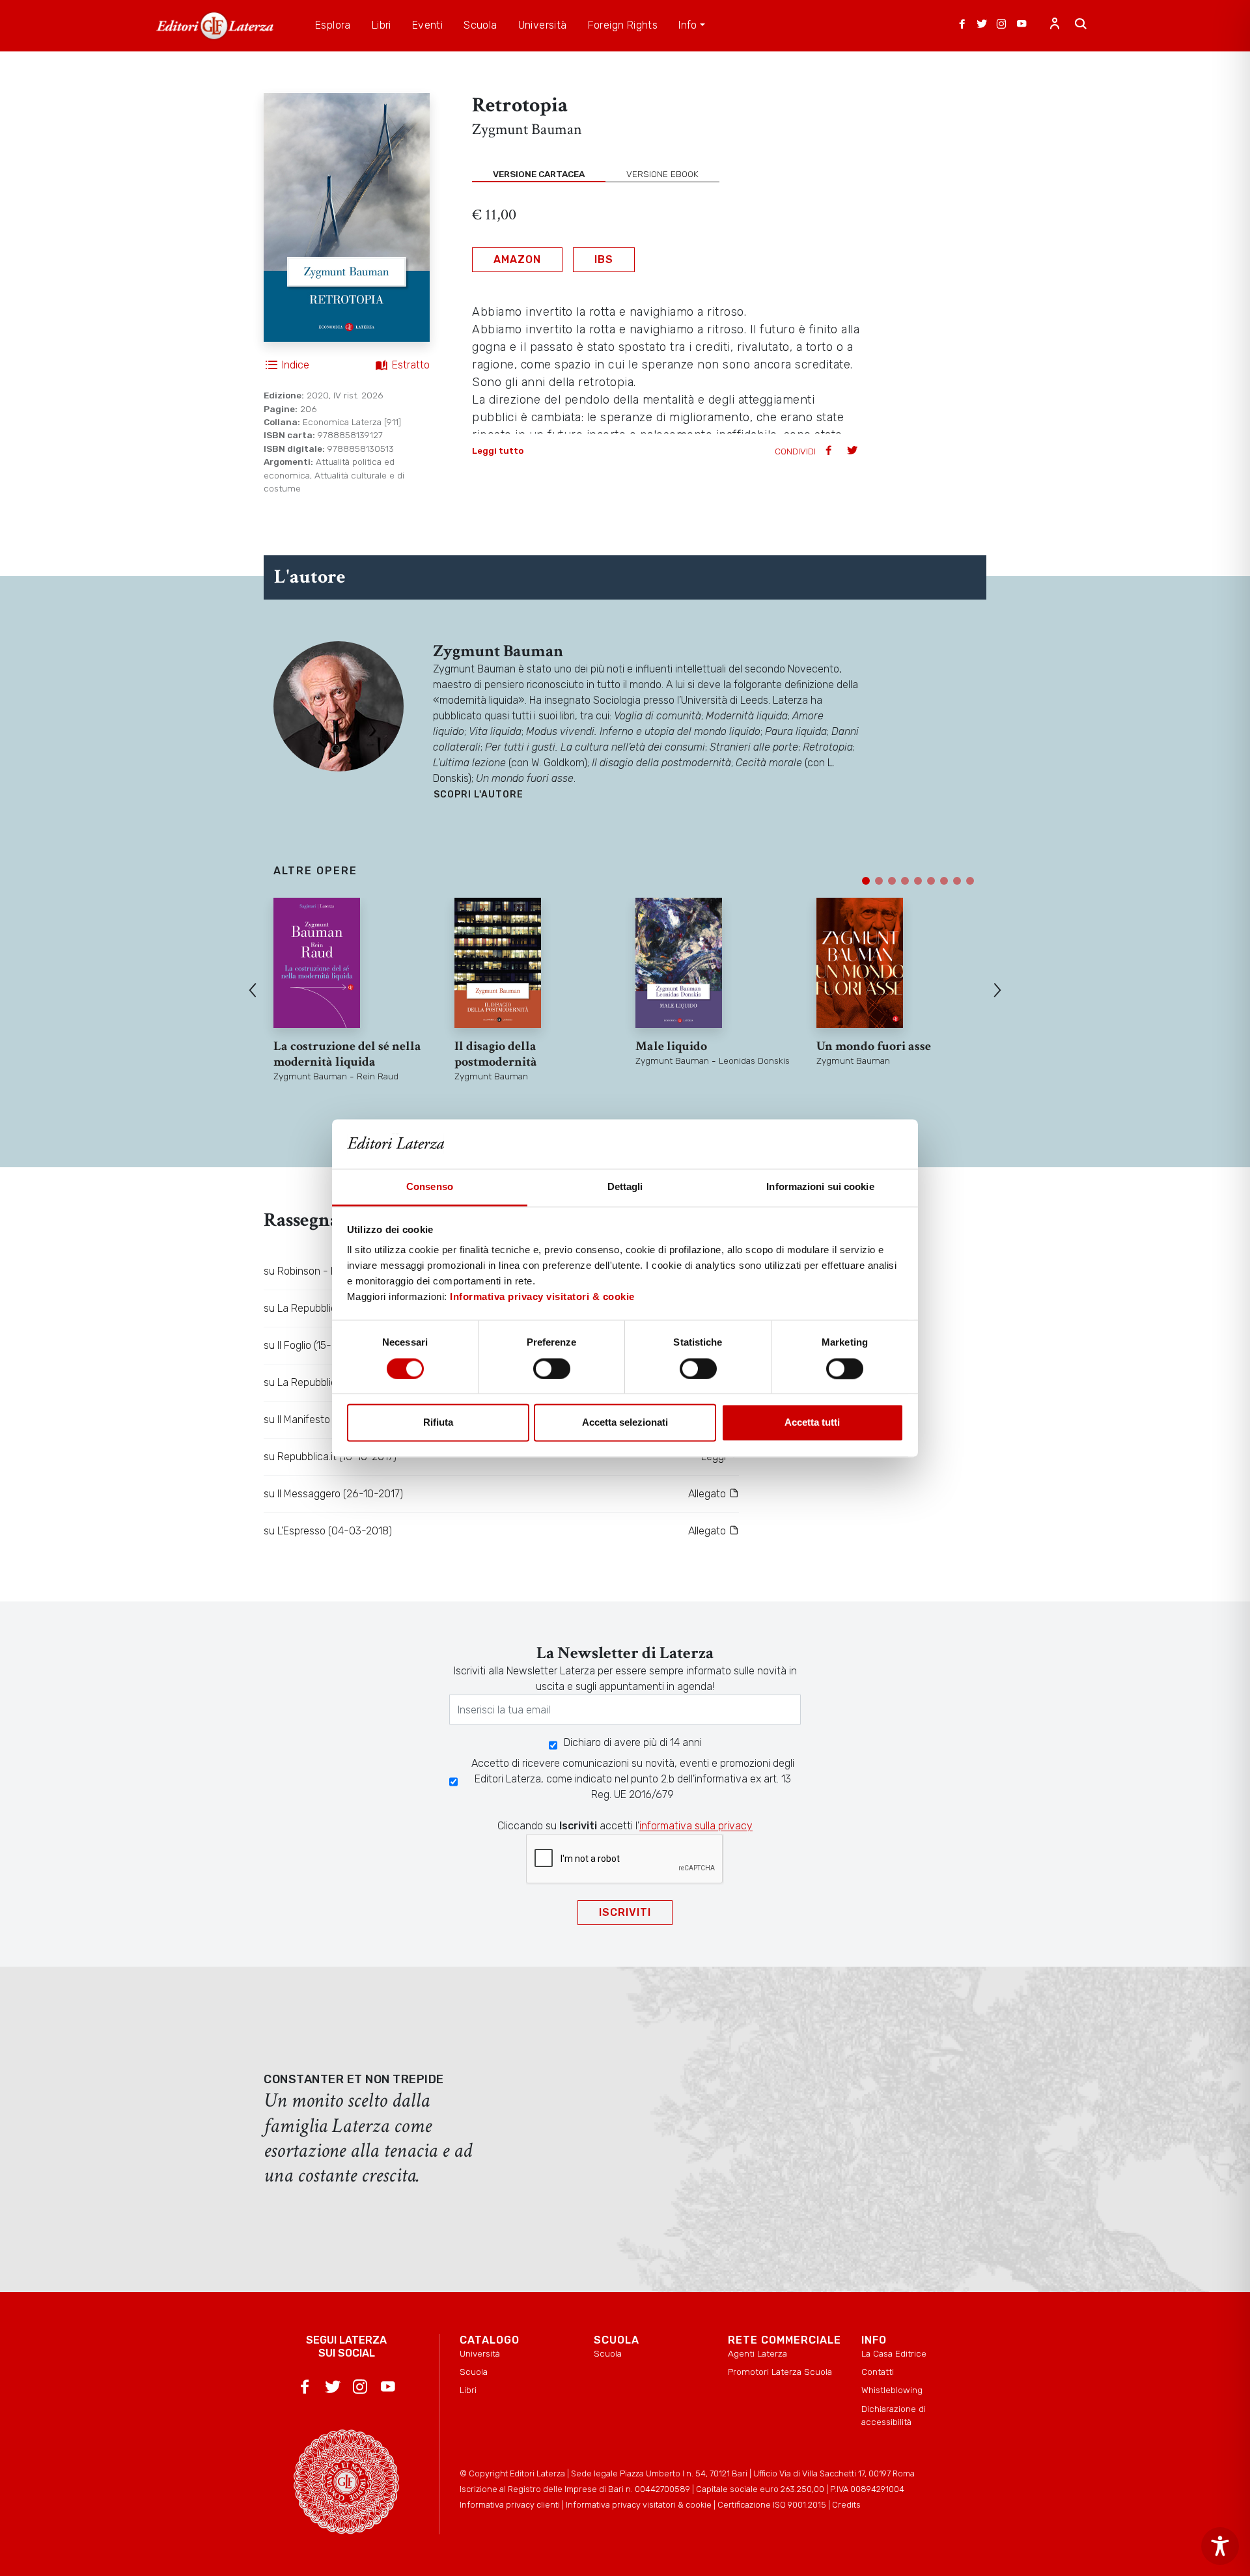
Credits (846, 2505)
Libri (468, 2390)
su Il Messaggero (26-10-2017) (333, 1494)
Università (480, 2353)
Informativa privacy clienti (510, 2505)
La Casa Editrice (894, 2353)
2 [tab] (879, 881)
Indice (296, 365)
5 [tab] (918, 881)
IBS (604, 259)
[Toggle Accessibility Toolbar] (1220, 2546)
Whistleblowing (892, 2390)
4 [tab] (905, 881)
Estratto (411, 365)
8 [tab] (957, 881)
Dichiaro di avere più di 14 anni (633, 1742)
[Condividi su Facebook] (830, 451)
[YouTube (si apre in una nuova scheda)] (1021, 25)
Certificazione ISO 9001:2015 (772, 2505)
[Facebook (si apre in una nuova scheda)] (962, 25)
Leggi (715, 1457)
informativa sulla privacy (696, 1826)
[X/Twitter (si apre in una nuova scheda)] (982, 25)
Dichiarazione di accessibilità (894, 2415)
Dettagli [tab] (625, 1187)
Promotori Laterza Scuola (780, 2372)
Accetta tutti (812, 1423)
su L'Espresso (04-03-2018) (328, 1531)
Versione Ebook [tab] (662, 174)
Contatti (878, 2372)
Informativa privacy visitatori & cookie (542, 1297)
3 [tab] (892, 881)
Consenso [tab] (430, 1187)
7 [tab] (944, 881)
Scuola (474, 2372)
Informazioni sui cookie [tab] (820, 1187)
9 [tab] (970, 881)
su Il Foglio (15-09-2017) (319, 1345)
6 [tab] (931, 881)
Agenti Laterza (757, 2353)
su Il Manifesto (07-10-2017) (327, 1420)
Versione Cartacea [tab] (539, 174)
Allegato (708, 1494)
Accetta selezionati (625, 1423)
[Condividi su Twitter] (854, 451)
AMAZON (517, 259)
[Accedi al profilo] (1055, 25)
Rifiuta (438, 1423)
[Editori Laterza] (215, 26)
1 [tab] (866, 881)
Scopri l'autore (479, 795)
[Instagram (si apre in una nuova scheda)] (1001, 25)
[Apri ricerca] (1081, 25)
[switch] (552, 1368)
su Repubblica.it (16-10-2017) (330, 1457)
